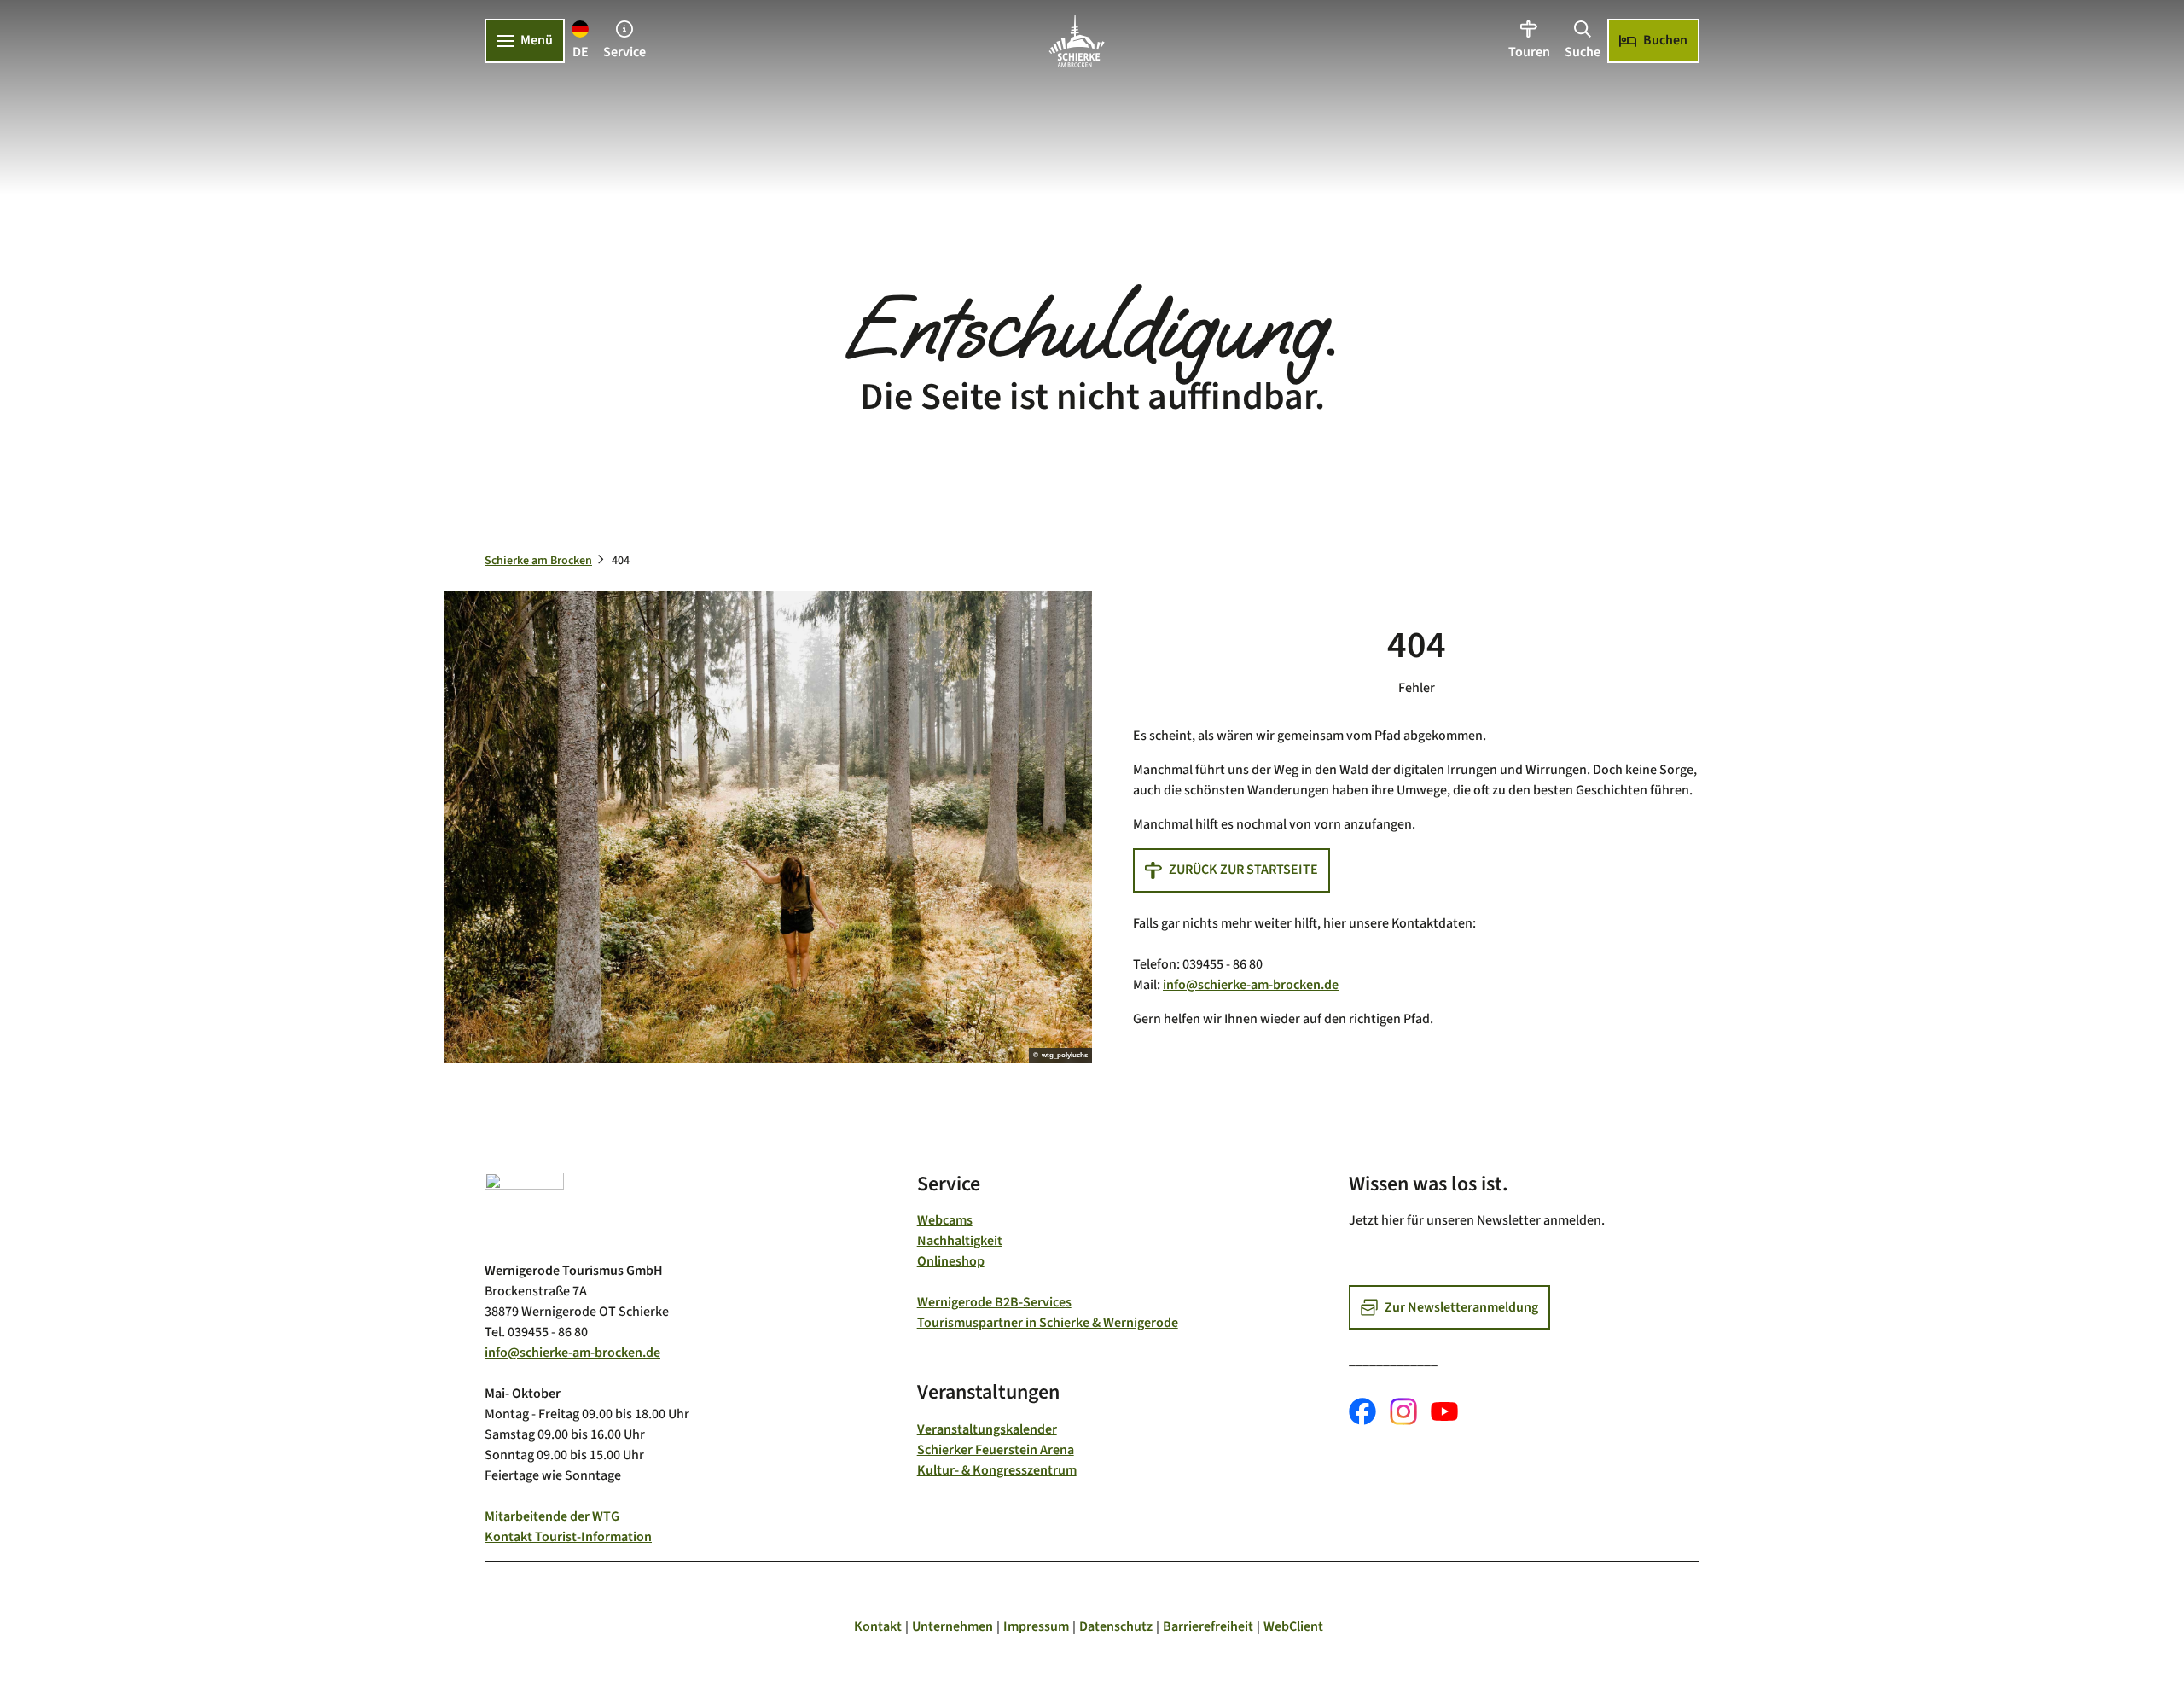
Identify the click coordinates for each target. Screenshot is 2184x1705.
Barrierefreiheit (1208, 1626)
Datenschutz (1116, 1626)
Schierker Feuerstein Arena (996, 1450)
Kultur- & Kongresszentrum (997, 1470)
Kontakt (878, 1626)
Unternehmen (953, 1626)
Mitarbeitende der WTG (552, 1516)
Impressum (1036, 1626)
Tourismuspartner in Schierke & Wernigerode (1048, 1323)
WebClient (1293, 1626)
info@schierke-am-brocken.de (1251, 985)
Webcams (945, 1220)
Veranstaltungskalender (987, 1429)
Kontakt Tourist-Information (568, 1537)
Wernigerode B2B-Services (994, 1302)
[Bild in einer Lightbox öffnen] (524, 1210)
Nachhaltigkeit (960, 1241)
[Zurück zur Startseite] (1077, 41)
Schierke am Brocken (538, 561)
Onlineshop (951, 1261)
